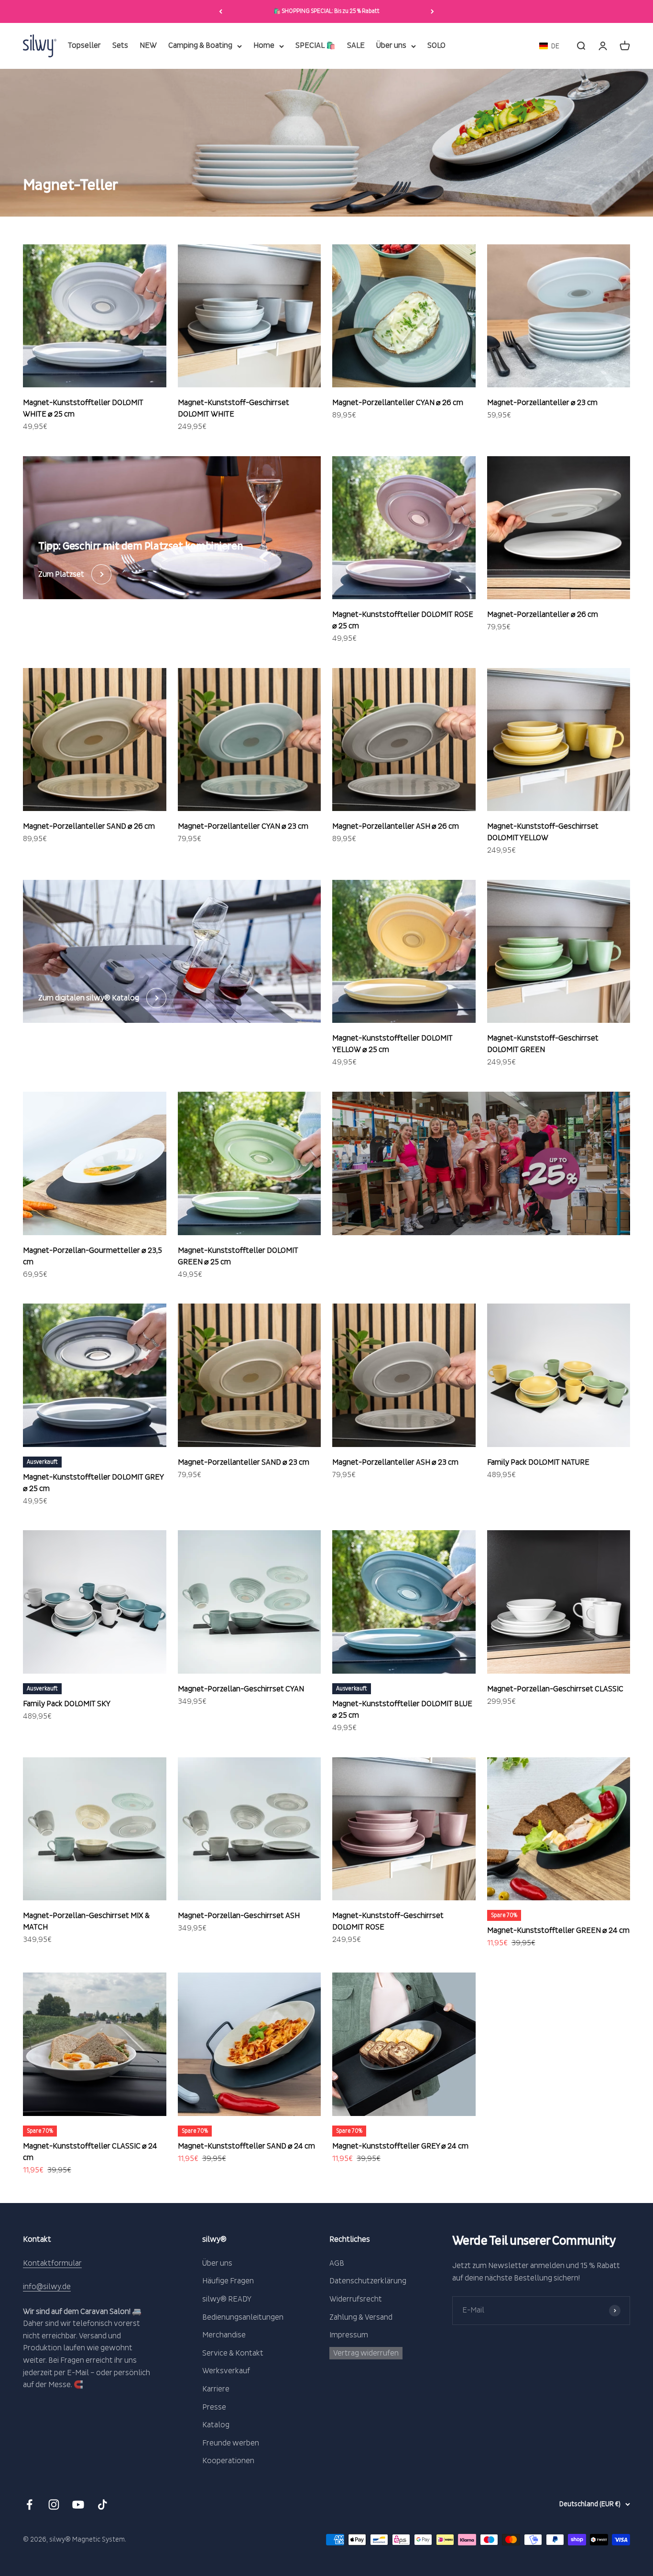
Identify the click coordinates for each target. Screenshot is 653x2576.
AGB (337, 2263)
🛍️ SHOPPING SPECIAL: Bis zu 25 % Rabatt (326, 11)
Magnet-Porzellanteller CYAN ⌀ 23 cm (243, 826)
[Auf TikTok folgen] (103, 2505)
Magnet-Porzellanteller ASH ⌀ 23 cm (395, 1462)
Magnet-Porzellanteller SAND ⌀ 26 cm (89, 826)
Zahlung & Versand (361, 2317)
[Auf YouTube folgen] (78, 2505)
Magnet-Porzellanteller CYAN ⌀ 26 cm (398, 403)
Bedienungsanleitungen (243, 2317)
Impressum (349, 2335)
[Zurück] (221, 11)
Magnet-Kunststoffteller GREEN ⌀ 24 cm (558, 1930)
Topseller (84, 46)
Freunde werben (231, 2443)
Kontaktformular (52, 2263)
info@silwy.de (47, 2287)
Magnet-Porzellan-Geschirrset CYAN (241, 1689)
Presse (214, 2407)
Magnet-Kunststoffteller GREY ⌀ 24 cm (400, 2146)
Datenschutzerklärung (368, 2281)
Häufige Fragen (228, 2281)
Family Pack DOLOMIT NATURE (538, 1462)
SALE (356, 46)
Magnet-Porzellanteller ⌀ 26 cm (543, 614)
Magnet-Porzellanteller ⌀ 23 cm (542, 403)
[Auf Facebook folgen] (29, 2505)
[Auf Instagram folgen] (54, 2505)
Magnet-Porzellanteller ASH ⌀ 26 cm (396, 826)
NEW (148, 46)
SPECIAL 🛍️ (316, 46)
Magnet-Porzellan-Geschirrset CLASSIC (555, 1689)
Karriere (216, 2389)
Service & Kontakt (233, 2353)
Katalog (216, 2425)
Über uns (391, 46)
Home (264, 46)
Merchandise (224, 2335)
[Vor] (432, 11)
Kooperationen (228, 2461)
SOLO (436, 46)
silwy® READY (227, 2299)
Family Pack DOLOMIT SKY (67, 1704)
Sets (120, 46)
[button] (549, 46)
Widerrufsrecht (356, 2299)
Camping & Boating (200, 46)
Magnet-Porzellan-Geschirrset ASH (239, 1916)
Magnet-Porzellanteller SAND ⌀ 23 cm (244, 1462)
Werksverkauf (226, 2371)
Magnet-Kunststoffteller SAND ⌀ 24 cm (246, 2146)
